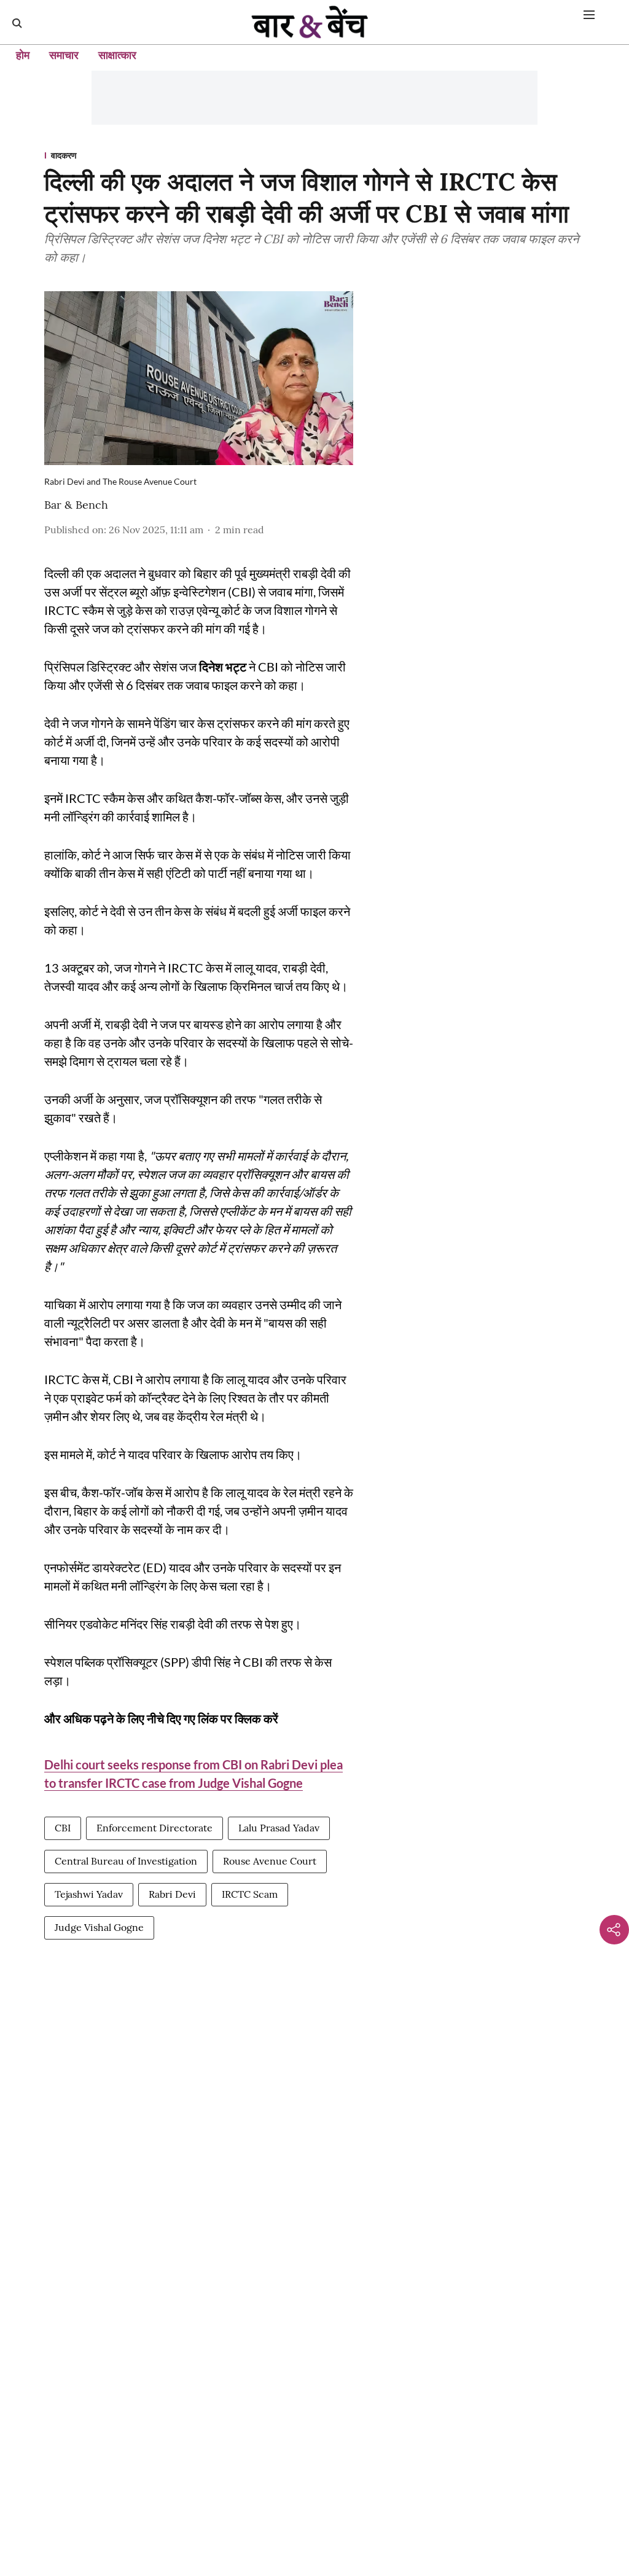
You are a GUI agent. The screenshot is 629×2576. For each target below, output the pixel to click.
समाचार (64, 55)
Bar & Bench (76, 505)
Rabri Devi (172, 1894)
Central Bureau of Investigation (126, 1861)
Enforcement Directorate (154, 1828)
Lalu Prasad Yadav (279, 1828)
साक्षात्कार (117, 55)
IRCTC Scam (250, 1894)
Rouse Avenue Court (270, 1861)
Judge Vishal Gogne (99, 1927)
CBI (63, 1828)
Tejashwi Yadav (89, 1894)
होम (23, 55)
